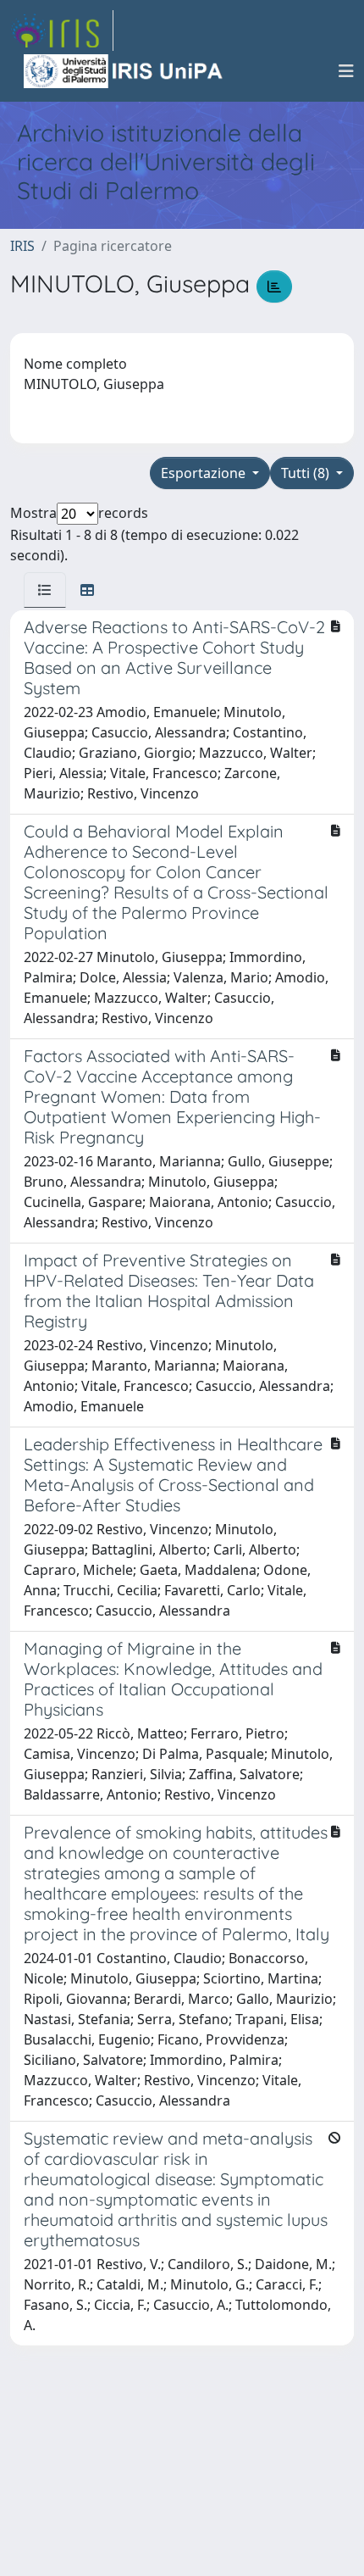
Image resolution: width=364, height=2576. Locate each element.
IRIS (22, 246)
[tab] (45, 590)
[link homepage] (62, 31)
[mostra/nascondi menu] (346, 71)
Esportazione (205, 473)
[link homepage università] (124, 71)
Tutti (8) (307, 473)
